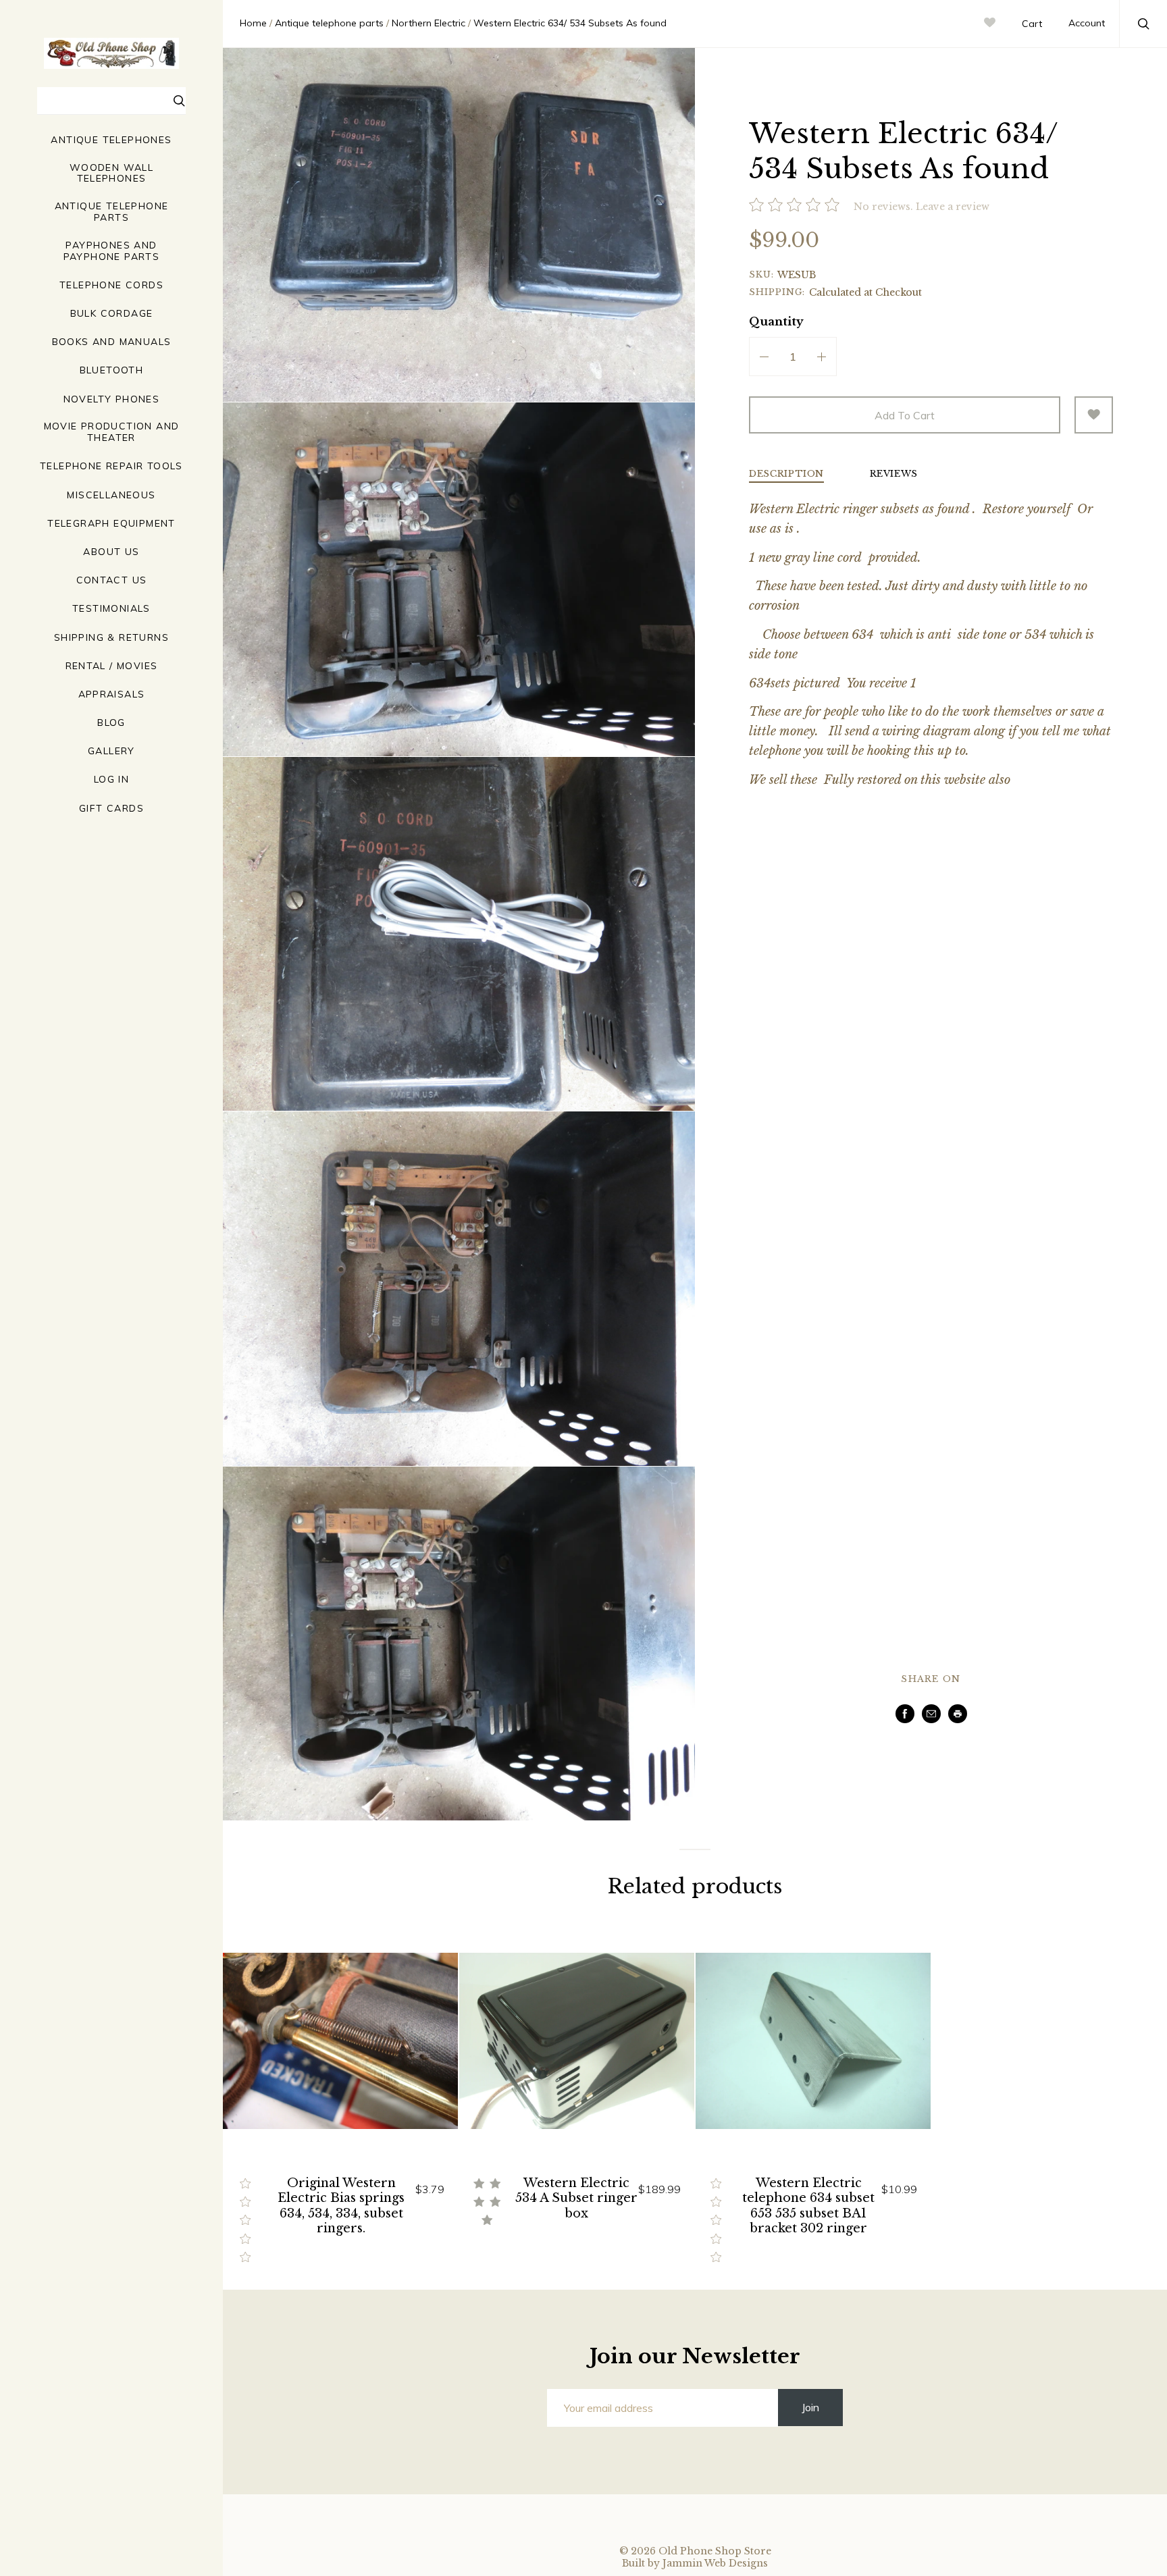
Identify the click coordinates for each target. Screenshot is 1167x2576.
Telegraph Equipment (111, 524)
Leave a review (953, 207)
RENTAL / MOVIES (112, 666)
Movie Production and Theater (112, 432)
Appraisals (112, 694)
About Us (111, 552)
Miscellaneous (111, 495)
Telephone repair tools (111, 466)
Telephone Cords (111, 285)
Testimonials (111, 609)
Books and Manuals (112, 342)
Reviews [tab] (894, 474)
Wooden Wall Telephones (111, 174)
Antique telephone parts (112, 212)
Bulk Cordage (112, 314)
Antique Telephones (111, 140)
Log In (111, 780)
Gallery (111, 751)
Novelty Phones (112, 399)
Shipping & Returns (111, 638)
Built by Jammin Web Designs (695, 2563)
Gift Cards (111, 809)
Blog (111, 723)
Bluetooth (112, 370)
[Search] (180, 103)
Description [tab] (786, 474)
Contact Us (112, 580)
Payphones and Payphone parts (112, 251)
